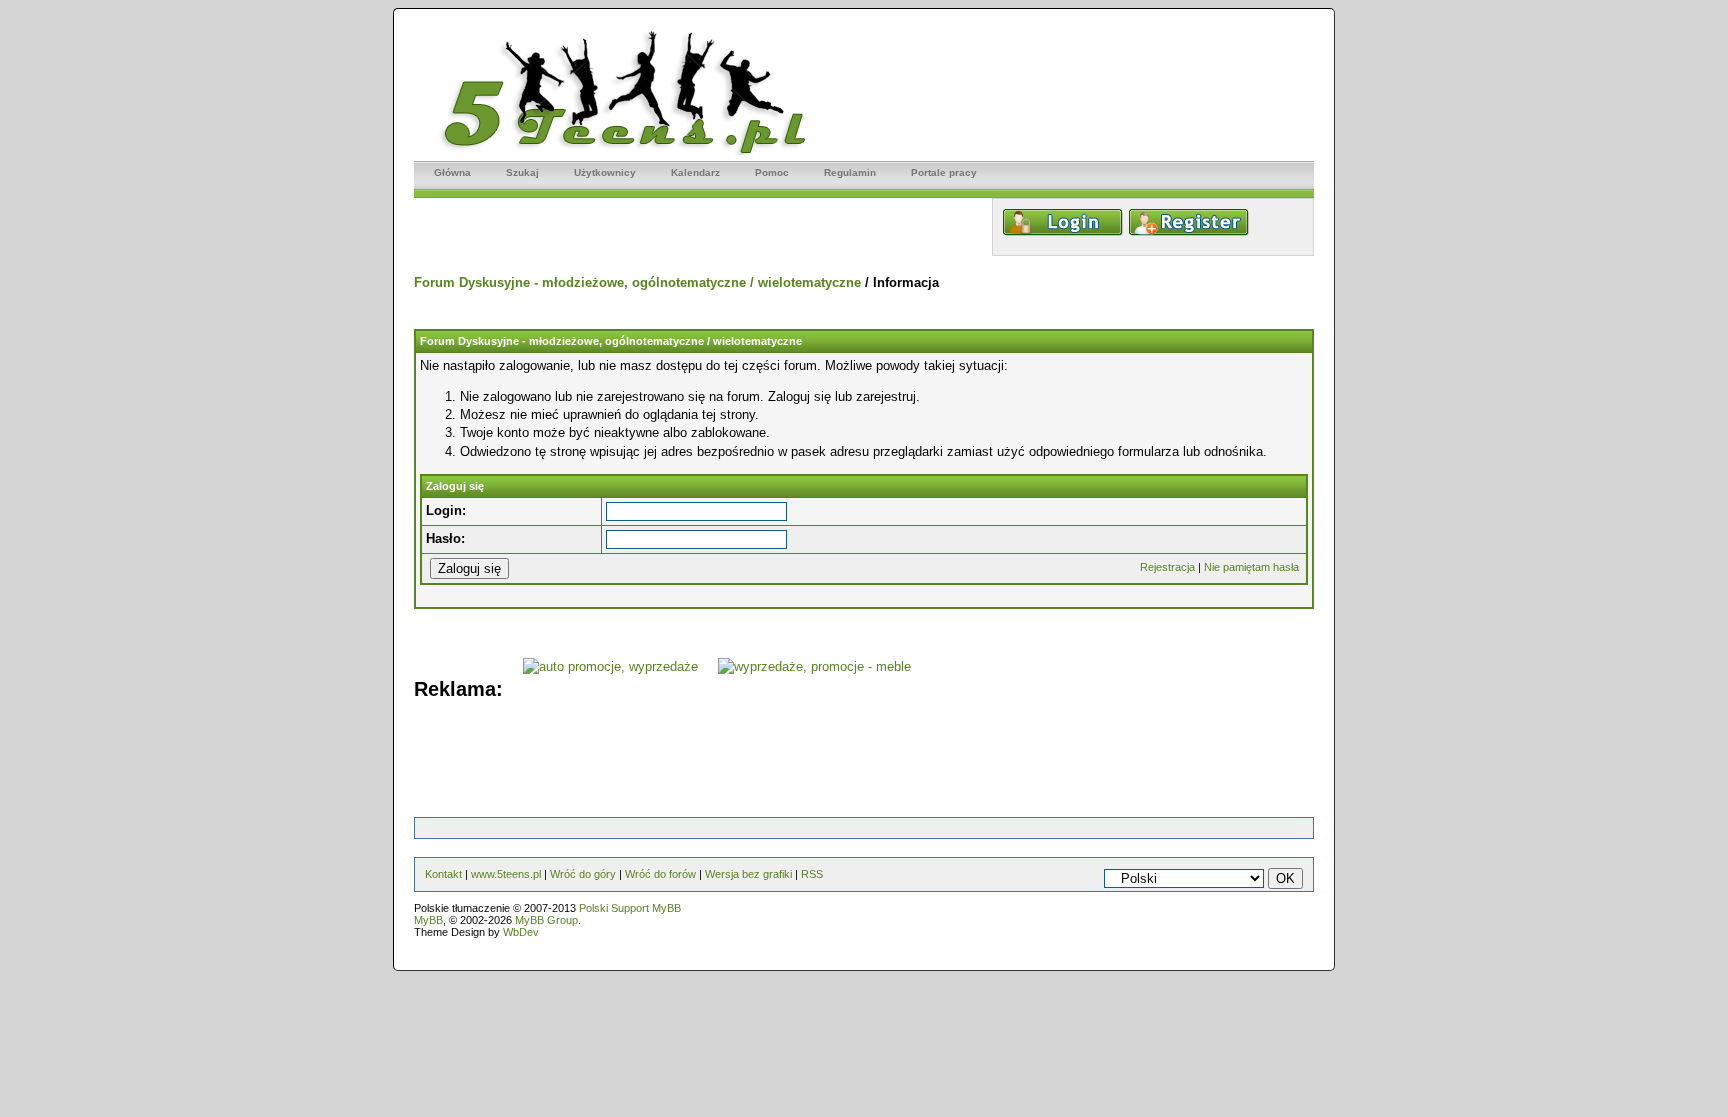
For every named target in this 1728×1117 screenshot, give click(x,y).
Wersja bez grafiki (748, 874)
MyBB (428, 920)
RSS (812, 874)
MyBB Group (546, 920)
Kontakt (443, 874)
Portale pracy (944, 172)
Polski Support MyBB (630, 908)
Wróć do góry (583, 874)
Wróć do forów (660, 874)
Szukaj (522, 172)
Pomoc (772, 172)
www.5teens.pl (506, 874)
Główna (452, 172)
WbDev (521, 932)
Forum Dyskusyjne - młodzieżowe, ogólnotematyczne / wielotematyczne (637, 282)
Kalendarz (695, 172)
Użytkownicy (605, 172)
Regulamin (850, 172)
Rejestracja (1167, 567)
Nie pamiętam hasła (1251, 567)
